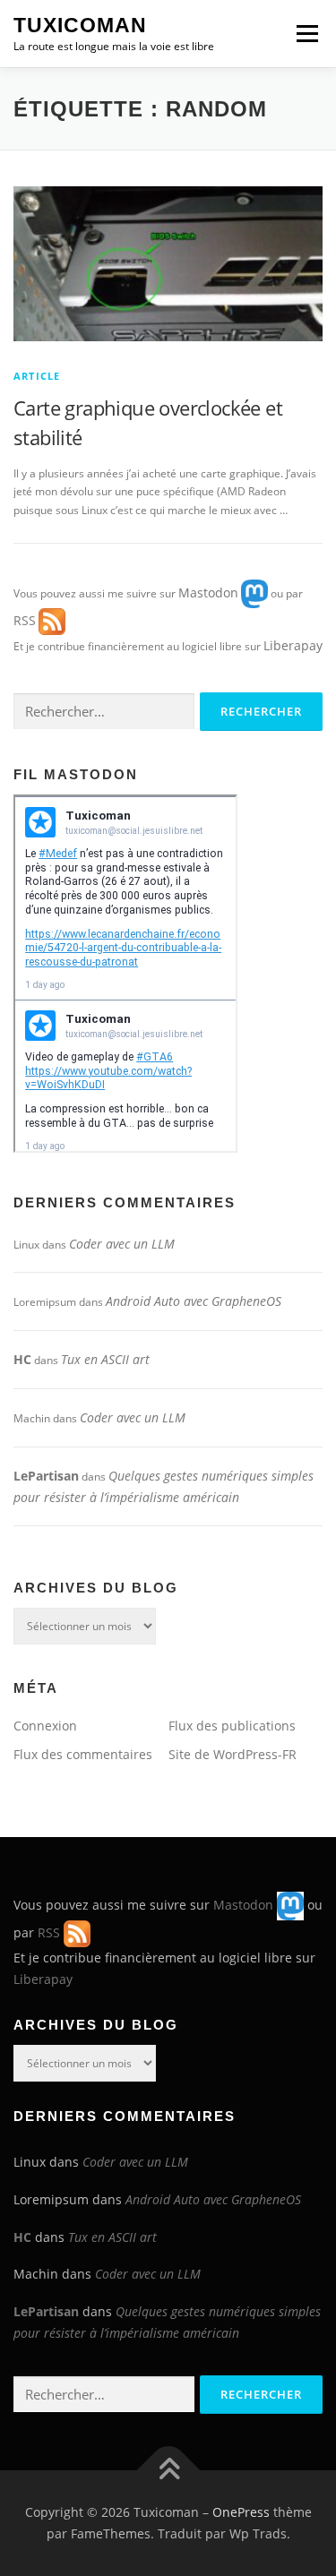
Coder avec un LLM (122, 1244)
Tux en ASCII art (105, 1359)
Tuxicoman (80, 25)
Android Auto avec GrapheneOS (194, 1301)
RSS (25, 620)
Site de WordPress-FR (233, 1754)
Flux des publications (232, 1726)
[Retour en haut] (168, 2471)
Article (37, 376)
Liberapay (293, 645)
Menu (306, 34)
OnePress (241, 2512)
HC (22, 1359)
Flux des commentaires (83, 1754)
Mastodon (208, 592)
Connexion (45, 1726)
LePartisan (46, 1476)
